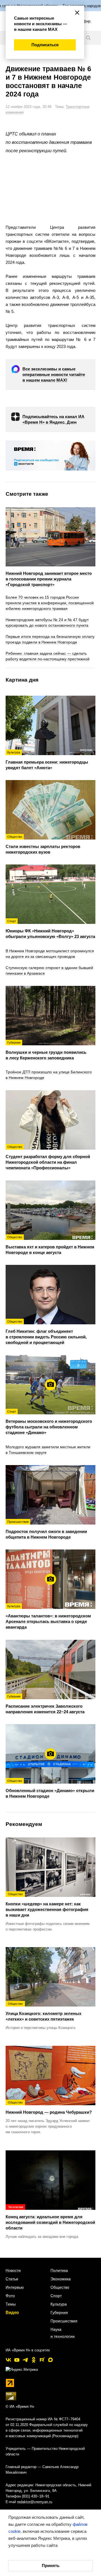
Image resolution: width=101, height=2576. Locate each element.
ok (34, 2360)
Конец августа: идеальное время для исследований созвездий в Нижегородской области (50, 2218)
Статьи (12, 2279)
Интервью (15, 2287)
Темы (11, 2304)
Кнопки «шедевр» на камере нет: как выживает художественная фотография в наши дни (47, 1905)
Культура (59, 2304)
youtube (17, 2360)
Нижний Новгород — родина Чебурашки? (49, 2107)
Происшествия (64, 2321)
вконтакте (8, 2360)
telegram (25, 2360)
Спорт (56, 2296)
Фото (10, 2296)
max (50, 2360)
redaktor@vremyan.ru (35, 2502)
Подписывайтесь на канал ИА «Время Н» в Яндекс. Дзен (53, 419)
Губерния (59, 2312)
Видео (12, 2312)
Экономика (61, 2279)
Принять (51, 2565)
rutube (42, 2360)
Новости (13, 2270)
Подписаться (45, 45)
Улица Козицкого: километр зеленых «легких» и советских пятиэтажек (43, 2012)
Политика (59, 2270)
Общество (60, 2287)
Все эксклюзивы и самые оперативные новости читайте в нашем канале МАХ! (54, 374)
